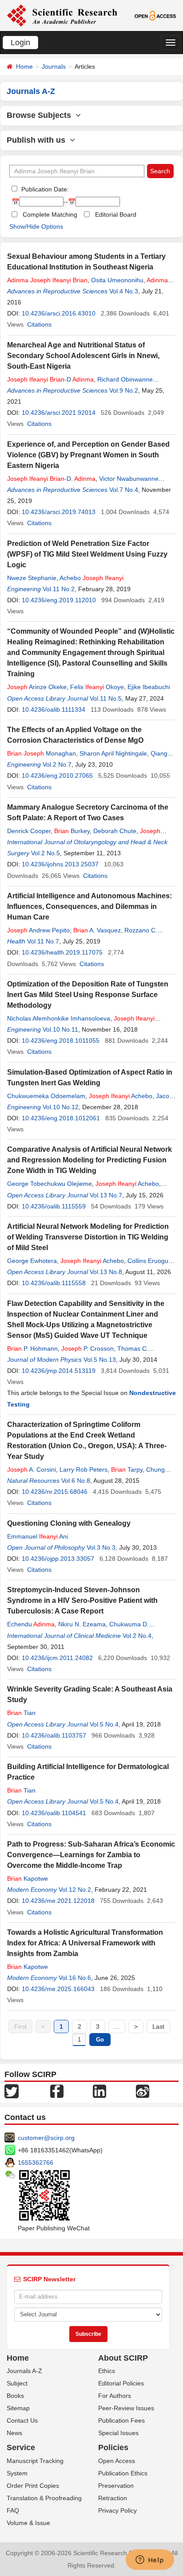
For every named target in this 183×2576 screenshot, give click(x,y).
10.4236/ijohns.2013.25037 (60, 864)
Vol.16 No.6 (75, 1978)
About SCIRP (123, 2358)
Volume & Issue (28, 2523)
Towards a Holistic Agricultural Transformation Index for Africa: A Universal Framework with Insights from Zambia (85, 1943)
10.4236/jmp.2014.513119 (59, 1371)
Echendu (31, 1624)
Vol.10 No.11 (60, 1029)
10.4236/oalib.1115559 (54, 1206)
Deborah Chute (115, 831)
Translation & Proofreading (44, 2498)
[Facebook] (57, 2090)
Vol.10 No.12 (61, 1107)
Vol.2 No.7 (57, 764)
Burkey (72, 831)
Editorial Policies (121, 2383)
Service (21, 2447)
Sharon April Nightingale (113, 753)
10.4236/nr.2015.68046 (55, 1492)
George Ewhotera (32, 1261)
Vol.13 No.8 (106, 1272)
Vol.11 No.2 (59, 589)
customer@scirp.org (46, 2138)
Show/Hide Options (36, 226)
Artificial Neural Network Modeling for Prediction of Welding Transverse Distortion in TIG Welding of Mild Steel (88, 1237)
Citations (39, 324)
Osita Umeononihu (117, 280)
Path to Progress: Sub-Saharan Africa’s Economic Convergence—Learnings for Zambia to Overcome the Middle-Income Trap (91, 1855)
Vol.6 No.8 (76, 1481)
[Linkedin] (99, 2090)
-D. (51, 479)
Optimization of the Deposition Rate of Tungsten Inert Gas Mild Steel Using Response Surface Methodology (88, 995)
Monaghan (42, 753)
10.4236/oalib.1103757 (54, 1735)
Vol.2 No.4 (137, 1636)
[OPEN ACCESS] (155, 15)
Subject (17, 2383)
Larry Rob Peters (84, 1469)
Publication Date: (44, 189)
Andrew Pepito (38, 930)
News (14, 2433)
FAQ (13, 2510)
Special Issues (118, 2433)
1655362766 (36, 2163)
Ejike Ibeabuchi (149, 687)
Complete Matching (50, 214)
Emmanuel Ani (38, 1536)
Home (24, 66)
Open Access (117, 2461)
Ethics (107, 2371)
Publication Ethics (123, 2473)
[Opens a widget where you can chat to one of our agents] (150, 2560)
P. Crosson (88, 1348)
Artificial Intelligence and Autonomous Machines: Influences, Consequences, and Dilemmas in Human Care (90, 906)
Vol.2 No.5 (46, 853)
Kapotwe (28, 1878)
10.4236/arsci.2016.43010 (59, 313)
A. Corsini (32, 1469)
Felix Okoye (97, 687)
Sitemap (18, 2408)
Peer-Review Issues (126, 2408)
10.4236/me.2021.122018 (58, 1901)
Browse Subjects (41, 115)
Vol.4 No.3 (124, 291)
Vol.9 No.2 (124, 390)
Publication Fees (121, 2420)
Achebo (91, 578)
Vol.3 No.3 (101, 1547)
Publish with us (38, 140)
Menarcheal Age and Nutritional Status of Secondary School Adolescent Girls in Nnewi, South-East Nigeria (83, 356)
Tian (21, 1713)
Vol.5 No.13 (100, 1360)
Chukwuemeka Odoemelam (46, 1096)
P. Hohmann (32, 1348)
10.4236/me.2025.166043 (58, 1989)
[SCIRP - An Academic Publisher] (62, 15)
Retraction (113, 2498)
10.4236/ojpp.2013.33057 (58, 1559)
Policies (113, 2447)
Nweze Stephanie (32, 578)
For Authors (115, 2396)
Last (158, 2027)
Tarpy (127, 1469)
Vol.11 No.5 (106, 698)
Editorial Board (116, 214)
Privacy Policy (117, 2510)
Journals (54, 66)
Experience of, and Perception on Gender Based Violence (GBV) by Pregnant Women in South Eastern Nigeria (88, 455)
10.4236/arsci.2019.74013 (59, 512)
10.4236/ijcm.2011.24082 (57, 1658)
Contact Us (22, 2420)
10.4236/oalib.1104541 (54, 1813)
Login (20, 43)
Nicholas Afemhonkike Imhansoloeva (59, 1018)
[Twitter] (12, 2090)
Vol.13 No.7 (106, 1195)
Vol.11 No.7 (43, 941)
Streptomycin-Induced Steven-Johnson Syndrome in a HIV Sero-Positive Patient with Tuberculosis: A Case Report (82, 1600)
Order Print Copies (33, 2486)
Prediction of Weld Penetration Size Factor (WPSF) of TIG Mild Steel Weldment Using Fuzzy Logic (87, 554)
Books (15, 2396)
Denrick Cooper (29, 831)
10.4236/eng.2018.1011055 (61, 1041)
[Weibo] (143, 2090)
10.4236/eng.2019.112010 (59, 600)
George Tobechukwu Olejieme (50, 1184)
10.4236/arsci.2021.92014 (59, 413)
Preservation (116, 2486)
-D (50, 379)
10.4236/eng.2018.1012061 (61, 1118)
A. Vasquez (97, 930)
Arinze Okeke (37, 687)
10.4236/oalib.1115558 (54, 1283)
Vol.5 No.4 (104, 1724)
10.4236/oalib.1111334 (54, 709)
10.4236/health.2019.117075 (62, 952)
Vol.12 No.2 (75, 1890)
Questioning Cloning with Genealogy (69, 1523)
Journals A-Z (24, 2371)
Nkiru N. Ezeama (82, 1624)
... (117, 2027)
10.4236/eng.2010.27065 (57, 776)
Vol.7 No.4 (124, 490)
